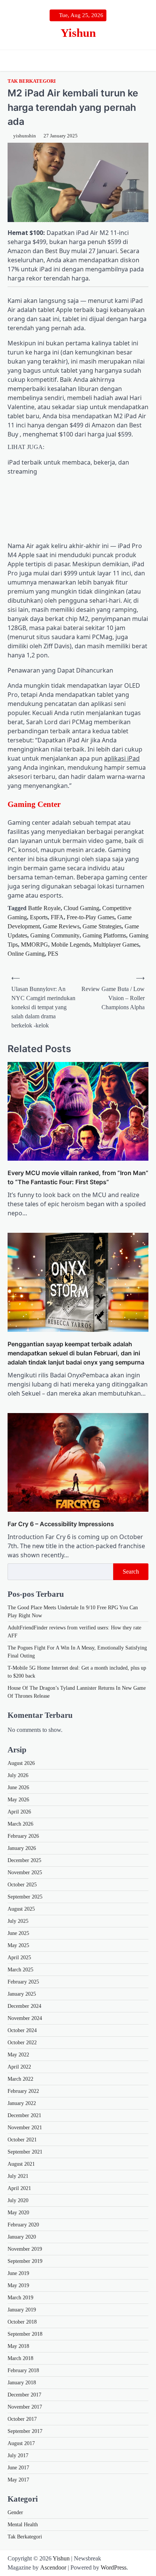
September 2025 (25, 1897)
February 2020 (23, 2225)
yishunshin (25, 136)
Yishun (78, 33)
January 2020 (22, 2237)
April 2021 (19, 2188)
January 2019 (22, 2310)
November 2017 (25, 2407)
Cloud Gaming (81, 908)
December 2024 (24, 2006)
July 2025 (18, 1921)
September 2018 (25, 2334)
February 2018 (23, 2370)
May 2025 (18, 1945)
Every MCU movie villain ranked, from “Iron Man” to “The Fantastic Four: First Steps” (78, 1177)
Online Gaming (26, 954)
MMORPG (34, 945)
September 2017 (25, 2431)
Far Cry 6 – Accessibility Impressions (61, 1524)
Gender (15, 2512)
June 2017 (18, 2468)
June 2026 (18, 1787)
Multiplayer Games (116, 945)
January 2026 (22, 1848)
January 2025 (22, 1994)
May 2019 (18, 2285)
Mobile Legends (71, 945)
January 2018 (22, 2383)
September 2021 (25, 2152)
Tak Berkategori (32, 81)
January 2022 (22, 2103)
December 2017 (24, 2395)
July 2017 (18, 2455)
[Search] (143, 60)
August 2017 (21, 2443)
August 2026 (21, 1763)
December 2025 (24, 1860)
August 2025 (21, 1909)
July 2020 (18, 2200)
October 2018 (22, 2322)
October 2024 (22, 2030)
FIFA (57, 917)
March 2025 (20, 1970)
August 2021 (21, 2164)
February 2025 (23, 1982)
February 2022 (23, 2091)
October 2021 (22, 2140)
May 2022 (18, 2055)
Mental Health (23, 2525)
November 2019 (25, 2249)
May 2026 (18, 1800)
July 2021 (18, 2176)
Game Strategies (102, 926)
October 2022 (22, 2043)
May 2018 (18, 2346)
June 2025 (18, 1933)
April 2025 (19, 1958)
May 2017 (18, 2480)
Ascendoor (53, 2567)
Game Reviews (61, 926)
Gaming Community (55, 935)
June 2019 (18, 2273)
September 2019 (25, 2261)
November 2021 (25, 2128)
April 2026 (19, 1812)
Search (131, 1572)
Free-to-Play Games (90, 917)
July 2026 (18, 1775)
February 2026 (23, 1836)
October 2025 (22, 1885)
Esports (39, 917)
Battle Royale (44, 908)
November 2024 (25, 2018)
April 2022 (19, 2067)
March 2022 (20, 2079)
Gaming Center (34, 804)
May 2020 (18, 2213)
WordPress (114, 2567)
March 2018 (20, 2358)
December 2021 (24, 2115)
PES (53, 954)
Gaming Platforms (104, 935)
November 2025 (25, 1873)
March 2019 (20, 2298)
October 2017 (22, 2419)
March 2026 (20, 1824)
